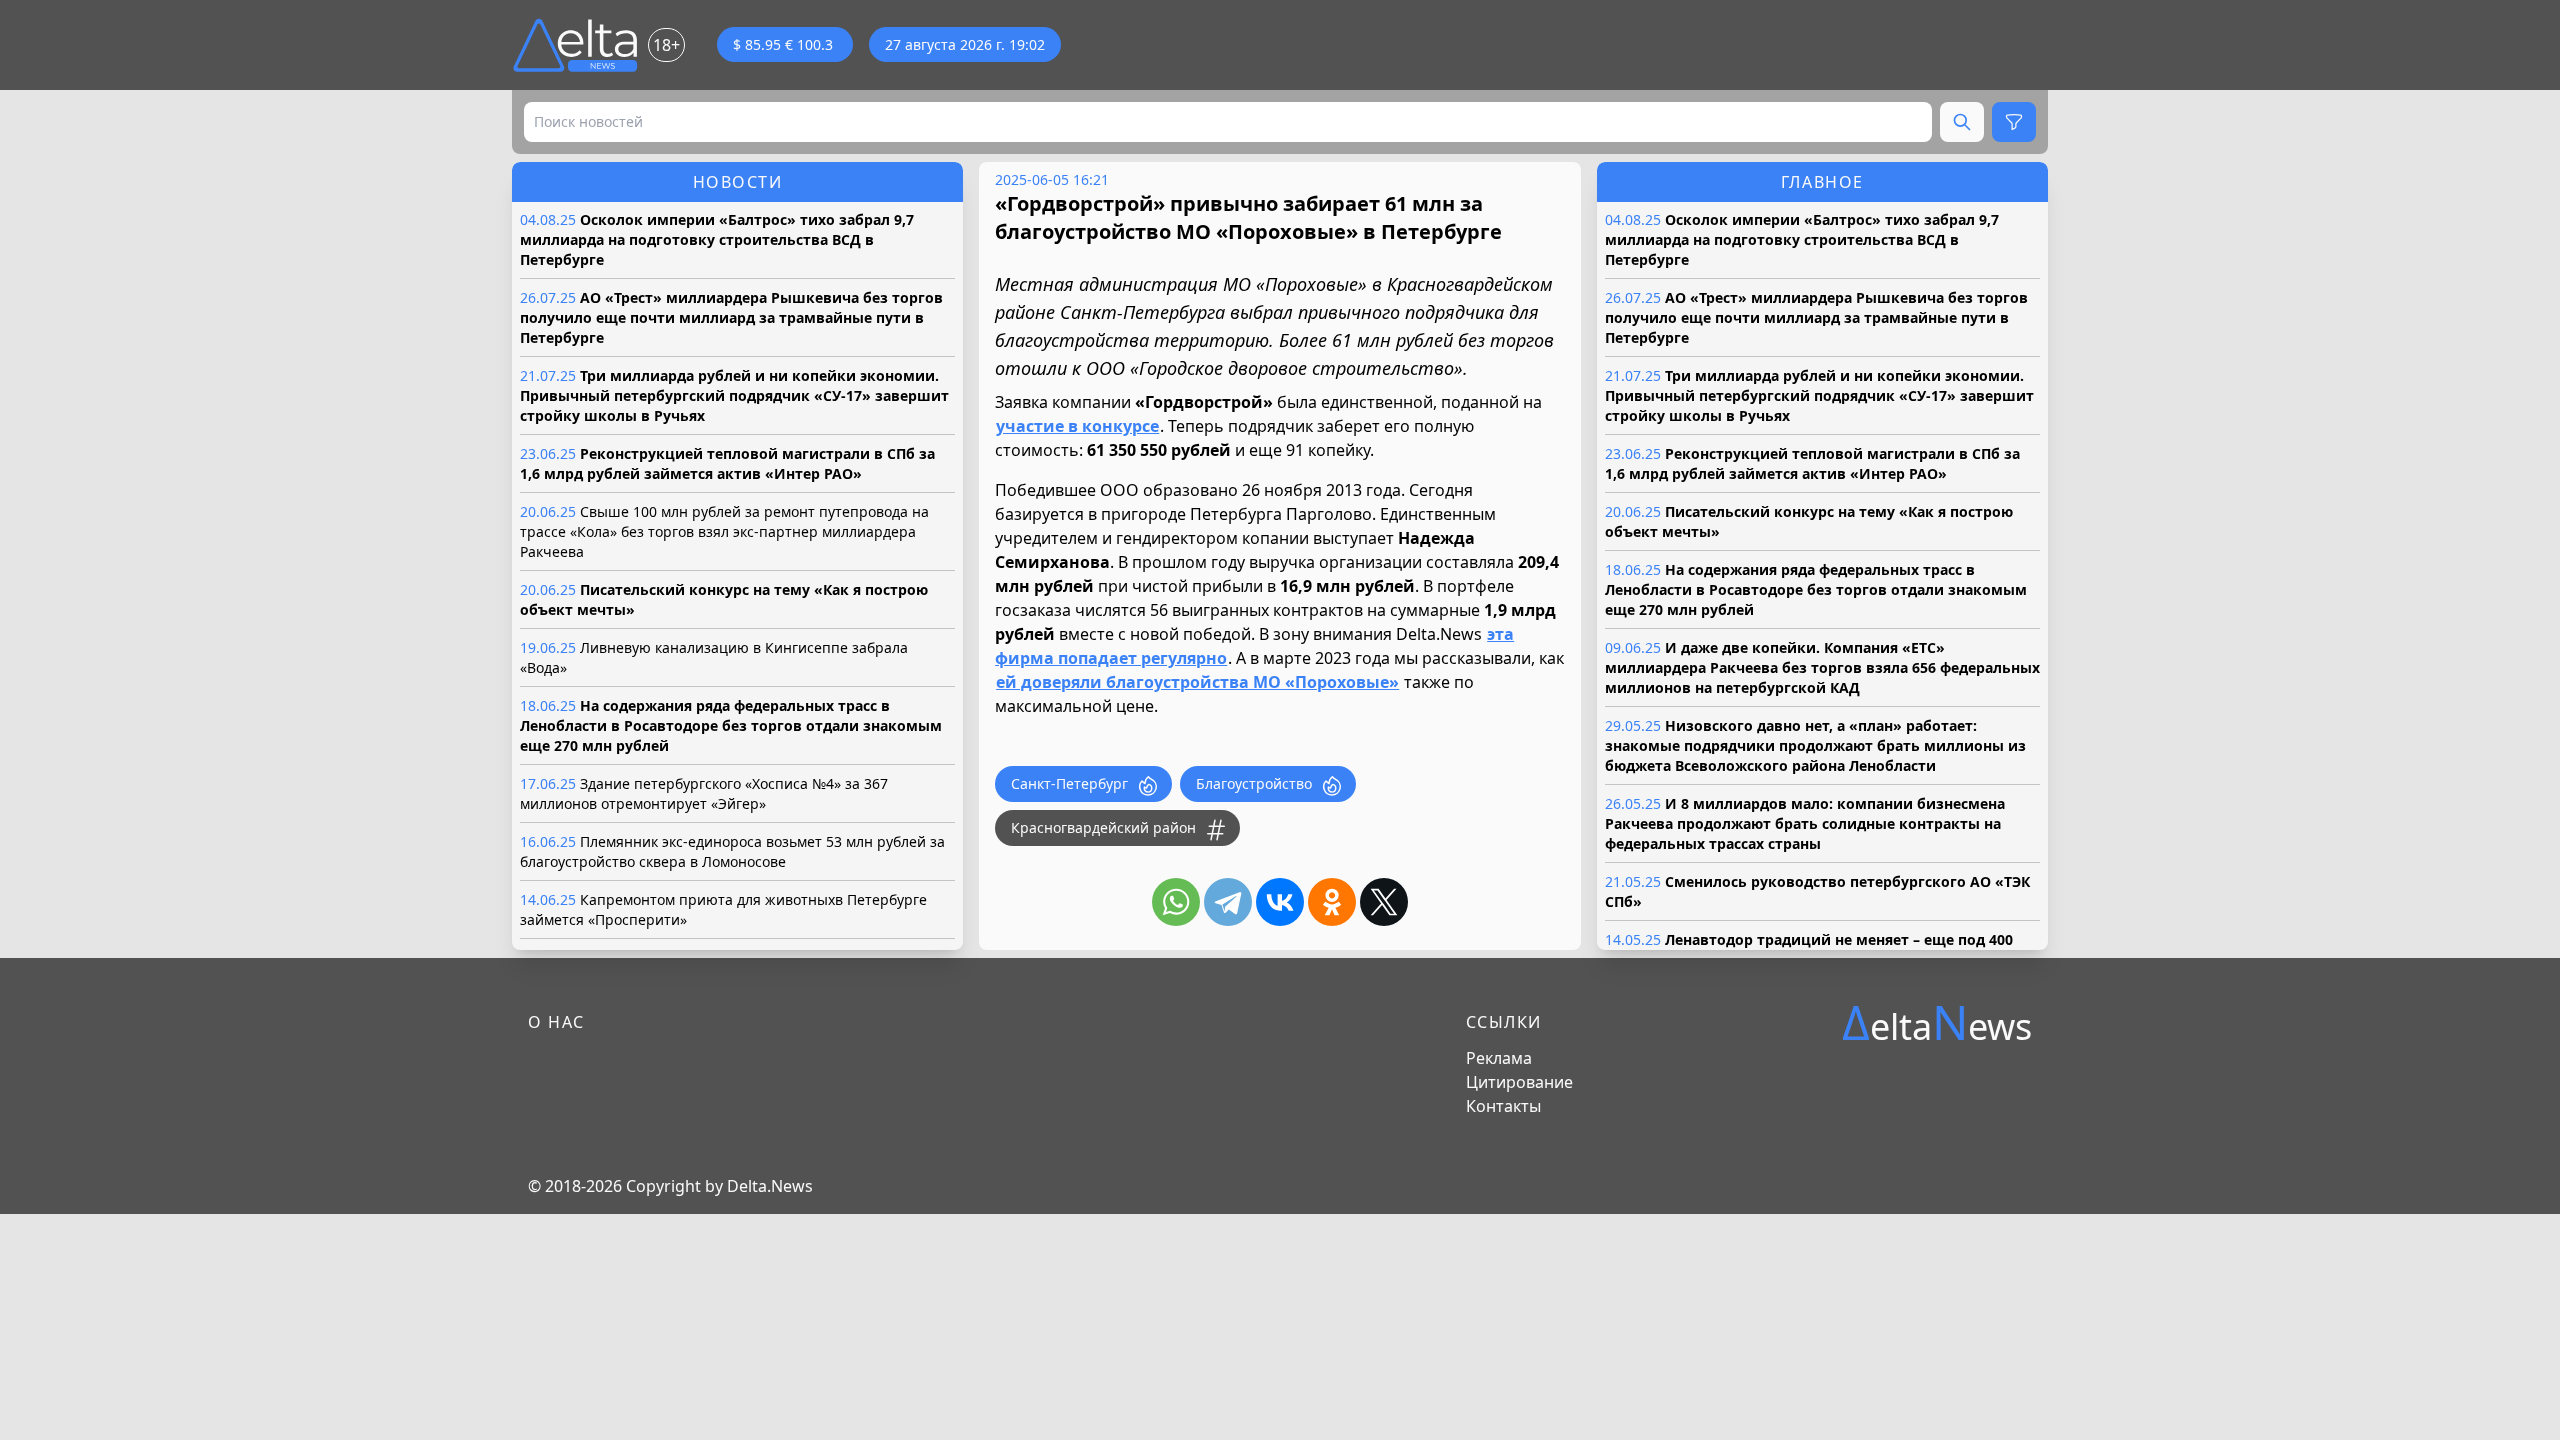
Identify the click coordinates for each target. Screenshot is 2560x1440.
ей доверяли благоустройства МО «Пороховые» (1197, 682)
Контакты (1503, 1106)
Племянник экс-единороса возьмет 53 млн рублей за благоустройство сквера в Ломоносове (732, 851)
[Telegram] (1228, 902)
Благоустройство (1254, 783)
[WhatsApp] (1176, 902)
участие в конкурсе (1077, 426)
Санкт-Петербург (1069, 783)
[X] (1384, 902)
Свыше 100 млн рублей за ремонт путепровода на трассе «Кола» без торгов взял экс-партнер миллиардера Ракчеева (724, 531)
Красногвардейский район (1103, 827)
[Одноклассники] (1332, 902)
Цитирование (1519, 1082)
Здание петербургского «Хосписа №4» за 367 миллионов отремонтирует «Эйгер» (704, 793)
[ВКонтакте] (1280, 902)
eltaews (1937, 1022)
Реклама (1499, 1058)
